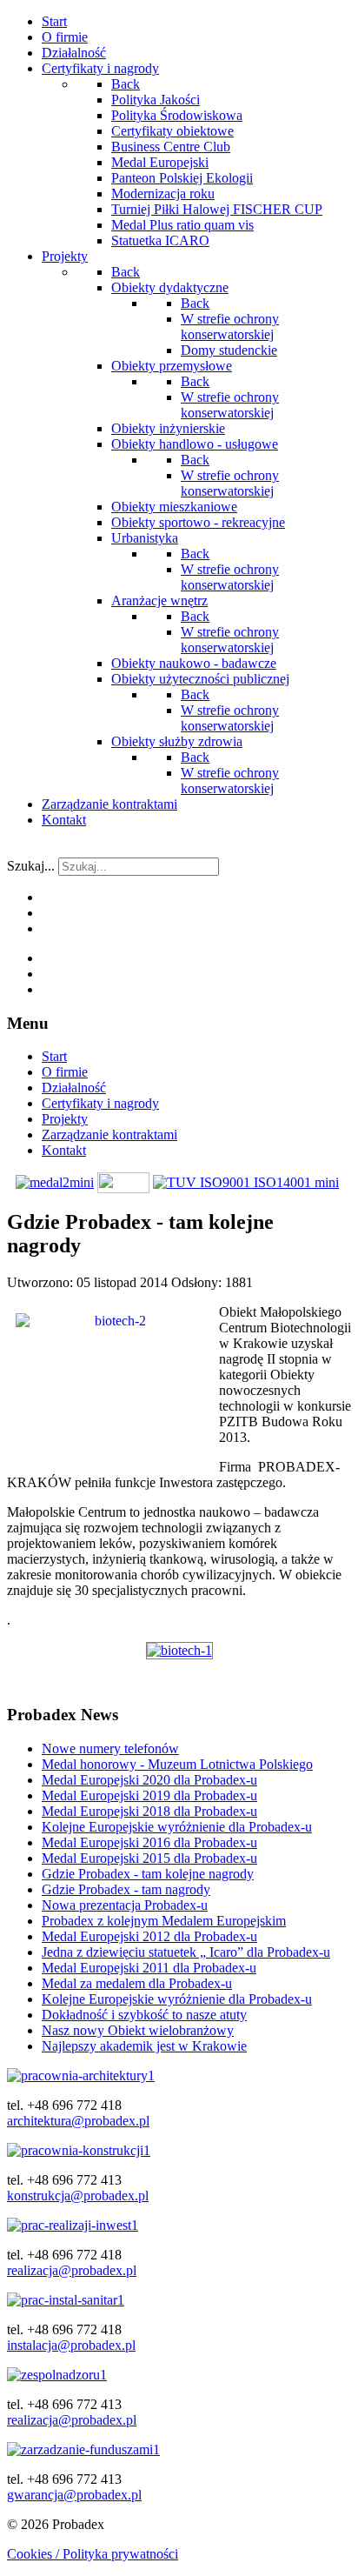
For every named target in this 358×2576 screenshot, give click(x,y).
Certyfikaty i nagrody (100, 1103)
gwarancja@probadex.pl (74, 2495)
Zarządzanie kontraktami (109, 1135)
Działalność (74, 1088)
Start (54, 1056)
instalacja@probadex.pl (71, 2345)
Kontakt (64, 1150)
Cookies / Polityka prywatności (93, 2554)
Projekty (65, 1119)
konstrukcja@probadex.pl (78, 2196)
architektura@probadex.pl (78, 2121)
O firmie (65, 1072)
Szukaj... (31, 866)
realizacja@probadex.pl (72, 2270)
